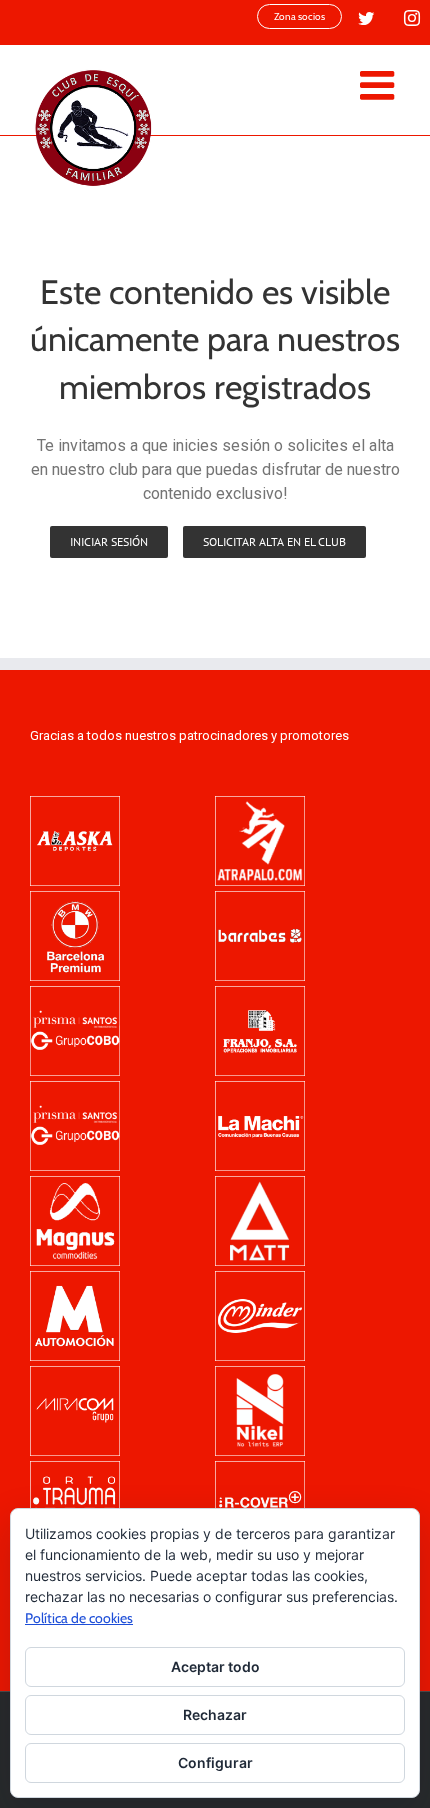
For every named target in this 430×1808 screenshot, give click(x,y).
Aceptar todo (215, 1666)
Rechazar (215, 1714)
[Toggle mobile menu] (380, 85)
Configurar (215, 1762)
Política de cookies (79, 1618)
